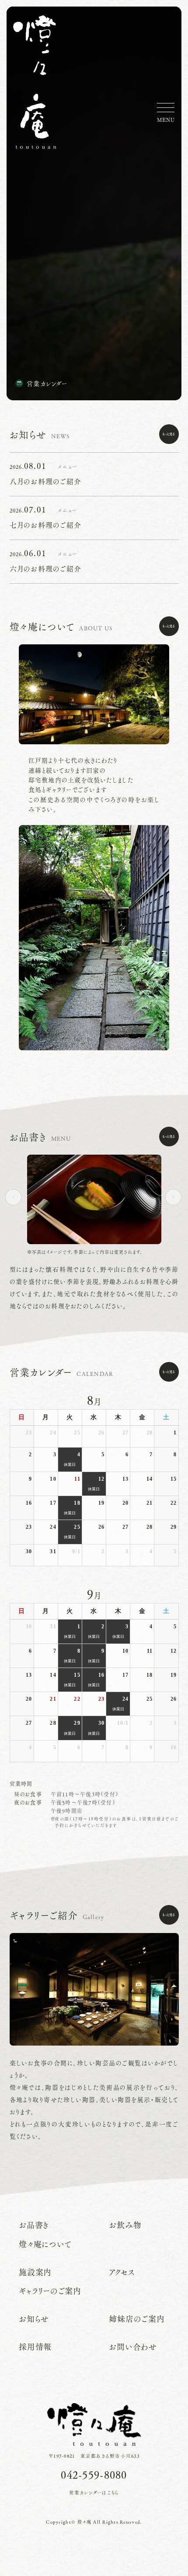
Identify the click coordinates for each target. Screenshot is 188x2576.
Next (177, 1197)
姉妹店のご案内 (137, 2319)
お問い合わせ (133, 2347)
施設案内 (35, 2272)
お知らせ (34, 2319)
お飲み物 (125, 2225)
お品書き (34, 2225)
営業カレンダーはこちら (94, 2493)
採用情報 (35, 2347)
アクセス (122, 2272)
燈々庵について (45, 2244)
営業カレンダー (47, 383)
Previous (17, 1197)
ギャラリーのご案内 (50, 2291)
